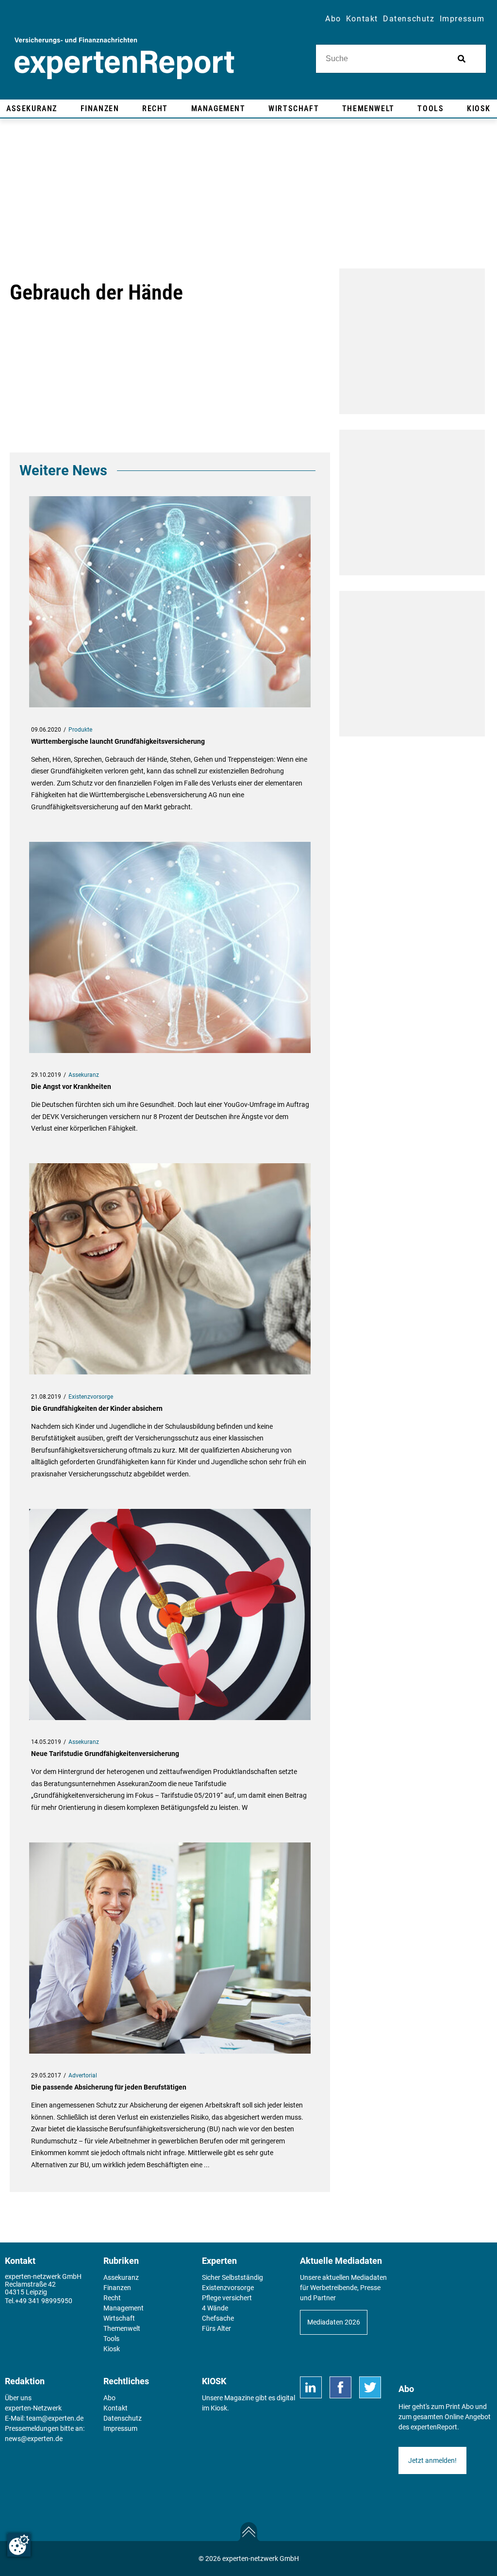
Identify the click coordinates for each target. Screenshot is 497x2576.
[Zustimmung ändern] (19, 2545)
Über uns (18, 2398)
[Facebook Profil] (340, 2387)
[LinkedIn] (311, 2387)
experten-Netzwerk (33, 2408)
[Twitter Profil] (370, 2387)
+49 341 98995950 (44, 2301)
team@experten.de (55, 2418)
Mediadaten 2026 (334, 2322)
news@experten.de (34, 2439)
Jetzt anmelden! (432, 2460)
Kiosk (219, 2408)
